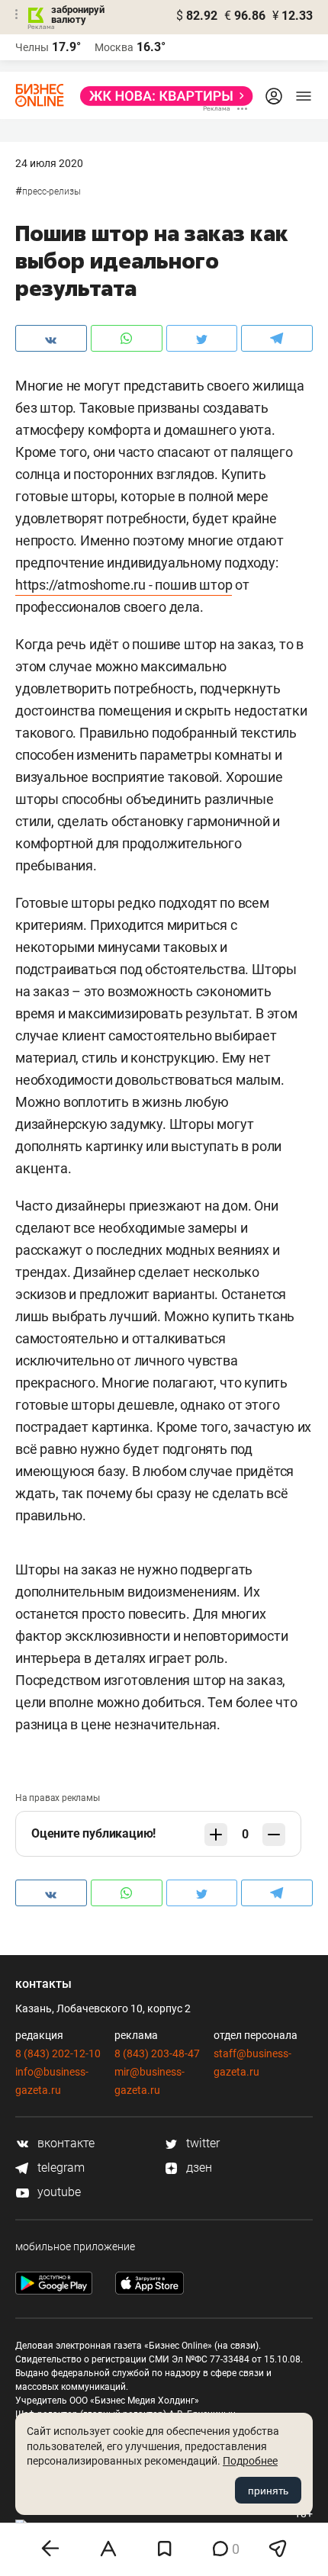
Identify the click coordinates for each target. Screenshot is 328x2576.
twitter (201, 2143)
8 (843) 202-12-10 (58, 2053)
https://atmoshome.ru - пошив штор (124, 585)
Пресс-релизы (51, 191)
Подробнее (250, 2461)
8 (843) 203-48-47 (157, 2053)
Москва (114, 47)
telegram (59, 2168)
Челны (32, 47)
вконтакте (64, 2143)
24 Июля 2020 (49, 163)
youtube (58, 2192)
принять (268, 2491)
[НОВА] (162, 96)
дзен (198, 2168)
